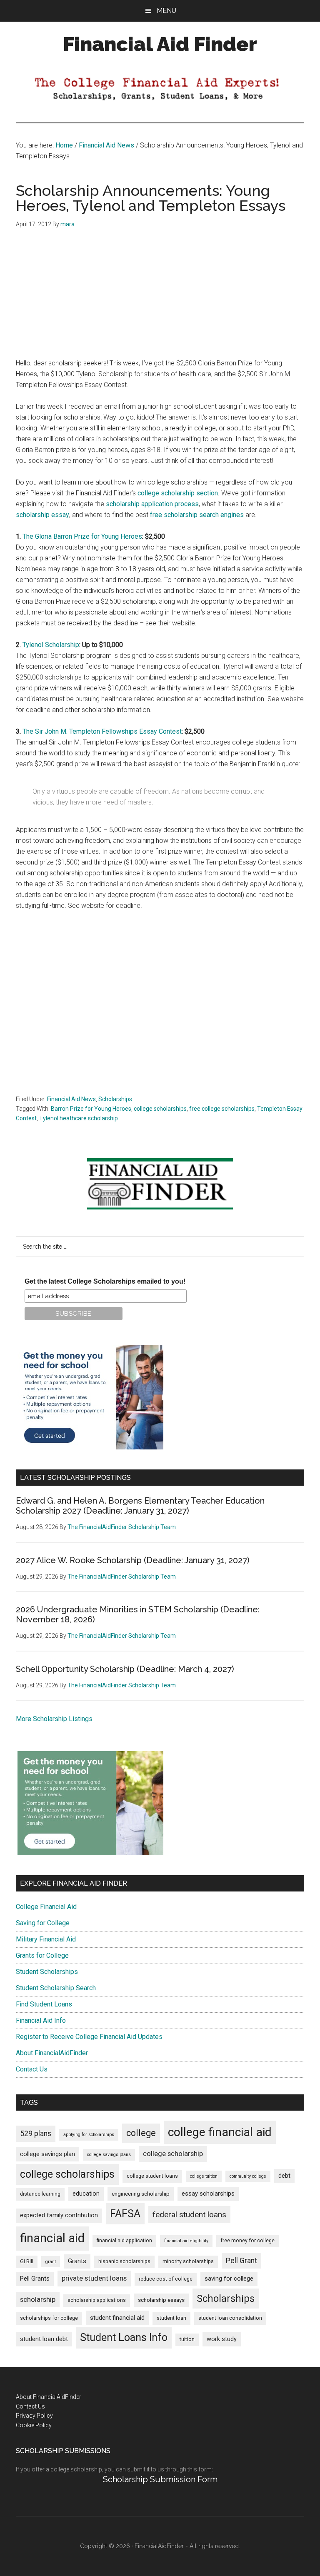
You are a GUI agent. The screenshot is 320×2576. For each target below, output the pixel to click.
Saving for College (43, 1923)
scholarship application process (152, 504)
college (141, 2133)
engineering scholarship (141, 2194)
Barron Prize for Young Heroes (91, 1109)
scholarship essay (42, 515)
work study (222, 2339)
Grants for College (42, 1955)
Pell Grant (241, 2261)
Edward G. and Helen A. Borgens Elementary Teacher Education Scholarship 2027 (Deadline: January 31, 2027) (140, 1506)
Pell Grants (35, 2279)
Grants (77, 2261)
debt (284, 2176)
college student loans (152, 2176)
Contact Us (32, 2069)
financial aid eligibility (186, 2241)
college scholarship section (178, 493)
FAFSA (125, 2214)
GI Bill (27, 2261)
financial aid (52, 2238)
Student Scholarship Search (56, 1988)
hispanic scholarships (124, 2261)
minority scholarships (188, 2261)
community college (248, 2176)
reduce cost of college (166, 2279)
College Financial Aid (46, 1907)
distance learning (40, 2194)
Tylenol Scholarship (51, 645)
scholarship (38, 2299)
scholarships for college (49, 2318)
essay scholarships (208, 2194)
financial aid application (124, 2241)
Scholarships (115, 1099)
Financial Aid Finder (160, 44)
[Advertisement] (160, 300)
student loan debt (44, 2339)
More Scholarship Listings (54, 1719)
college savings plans (109, 2155)
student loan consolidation (230, 2318)
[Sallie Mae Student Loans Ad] (90, 1447)
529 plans (36, 2134)
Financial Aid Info (41, 2020)
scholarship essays (161, 2300)
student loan (171, 2318)
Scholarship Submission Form (160, 2479)
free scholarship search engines (197, 515)
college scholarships (160, 1109)
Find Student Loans (44, 2004)
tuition (187, 2339)
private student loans (94, 2278)
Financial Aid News (71, 1099)
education (86, 2194)
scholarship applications (97, 2300)
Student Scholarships (47, 1972)
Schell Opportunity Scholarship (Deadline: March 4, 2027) (125, 1669)
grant (51, 2262)
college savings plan (47, 2154)
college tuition (204, 2176)
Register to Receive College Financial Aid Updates (89, 2037)
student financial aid (117, 2318)
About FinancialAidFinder (52, 2053)
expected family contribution (59, 2215)
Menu (166, 11)
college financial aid (220, 2132)
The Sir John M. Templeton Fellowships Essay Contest (102, 731)
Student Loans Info (124, 2337)
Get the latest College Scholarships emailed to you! (105, 1281)
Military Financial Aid (46, 1939)
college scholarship (173, 2154)
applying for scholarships (89, 2135)
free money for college (247, 2241)
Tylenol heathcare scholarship (79, 1118)
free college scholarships (222, 1109)
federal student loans (189, 2215)
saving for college (229, 2279)
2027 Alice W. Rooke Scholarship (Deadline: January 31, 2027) (133, 1560)
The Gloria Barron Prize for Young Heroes (82, 536)
